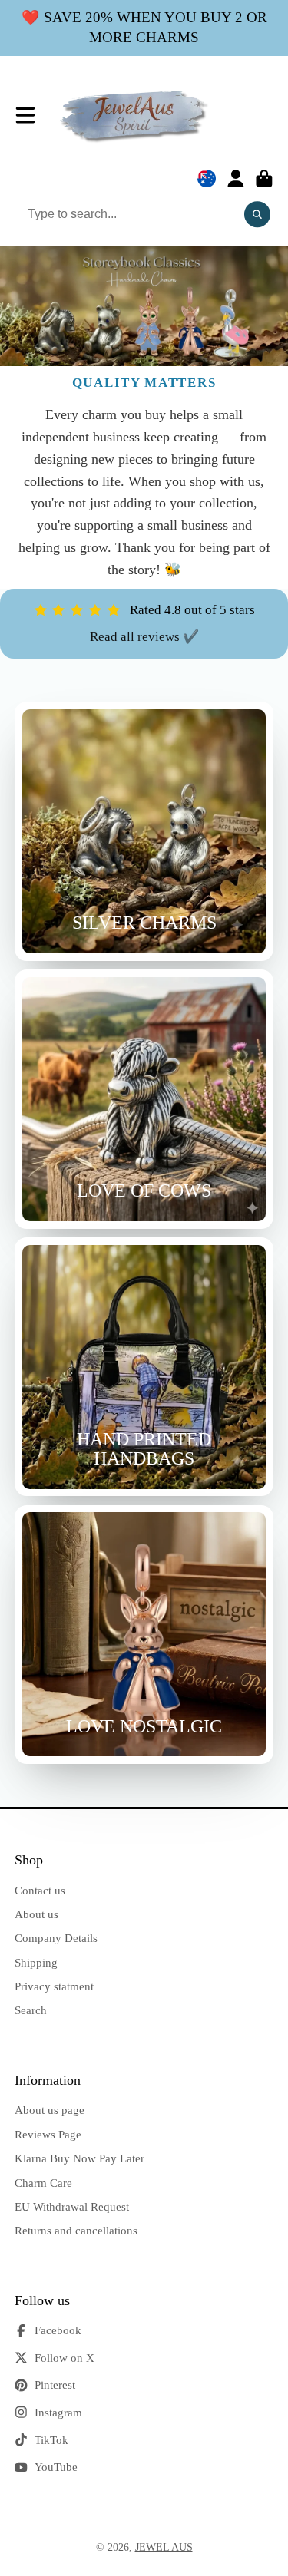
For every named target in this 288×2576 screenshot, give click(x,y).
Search (31, 2010)
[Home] (134, 116)
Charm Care (43, 2183)
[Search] (257, 214)
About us (36, 1914)
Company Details (56, 1938)
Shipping (36, 1962)
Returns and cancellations (76, 2230)
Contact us (40, 1890)
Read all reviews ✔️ (144, 637)
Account (236, 179)
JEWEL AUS (164, 2547)
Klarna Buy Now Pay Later (79, 2158)
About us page (50, 2110)
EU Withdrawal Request (72, 2206)
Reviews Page (48, 2134)
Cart (264, 179)
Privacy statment (54, 1986)
